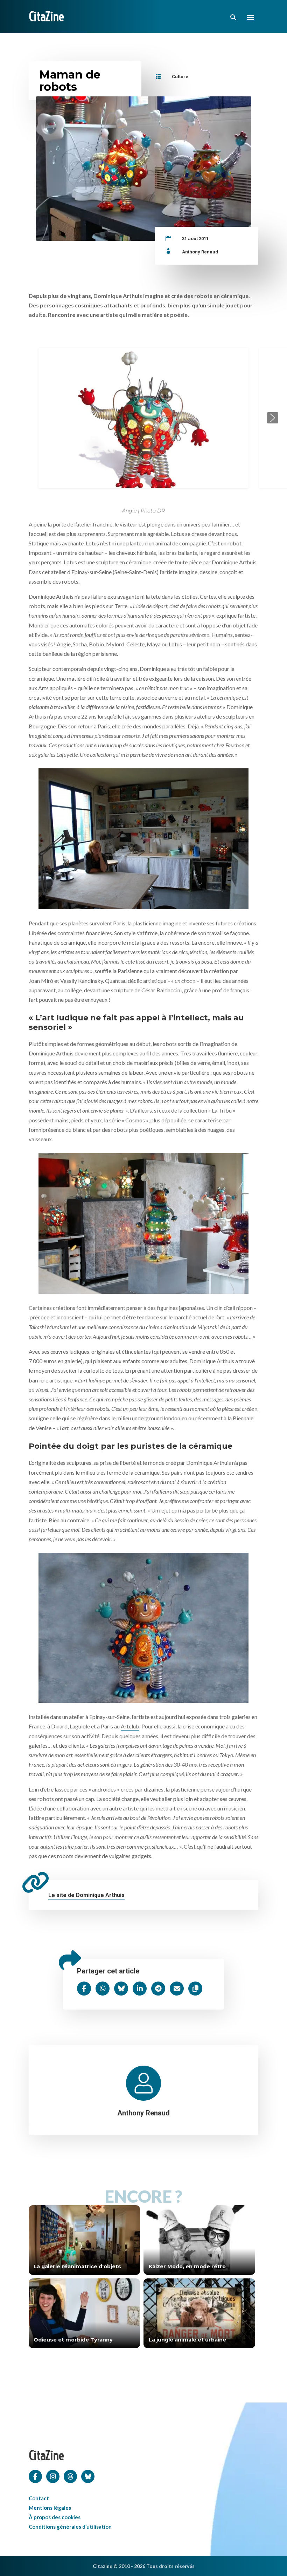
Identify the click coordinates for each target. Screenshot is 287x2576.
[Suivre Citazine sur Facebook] (35, 2476)
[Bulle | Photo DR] (143, 1626)
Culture (180, 77)
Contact (39, 2498)
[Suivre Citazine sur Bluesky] (88, 2476)
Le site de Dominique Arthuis (86, 1895)
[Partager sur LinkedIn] (140, 1989)
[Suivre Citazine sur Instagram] (53, 2476)
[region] (143, 418)
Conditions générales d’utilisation (70, 2527)
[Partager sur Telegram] (158, 1989)
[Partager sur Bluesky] (121, 1989)
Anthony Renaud (200, 252)
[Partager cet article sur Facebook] (84, 1989)
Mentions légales (50, 2508)
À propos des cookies (55, 2517)
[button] (14, 418)
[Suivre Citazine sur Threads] (70, 2476)
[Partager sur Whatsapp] (103, 1989)
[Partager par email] (177, 1989)
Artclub (130, 1726)
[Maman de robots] (143, 837)
